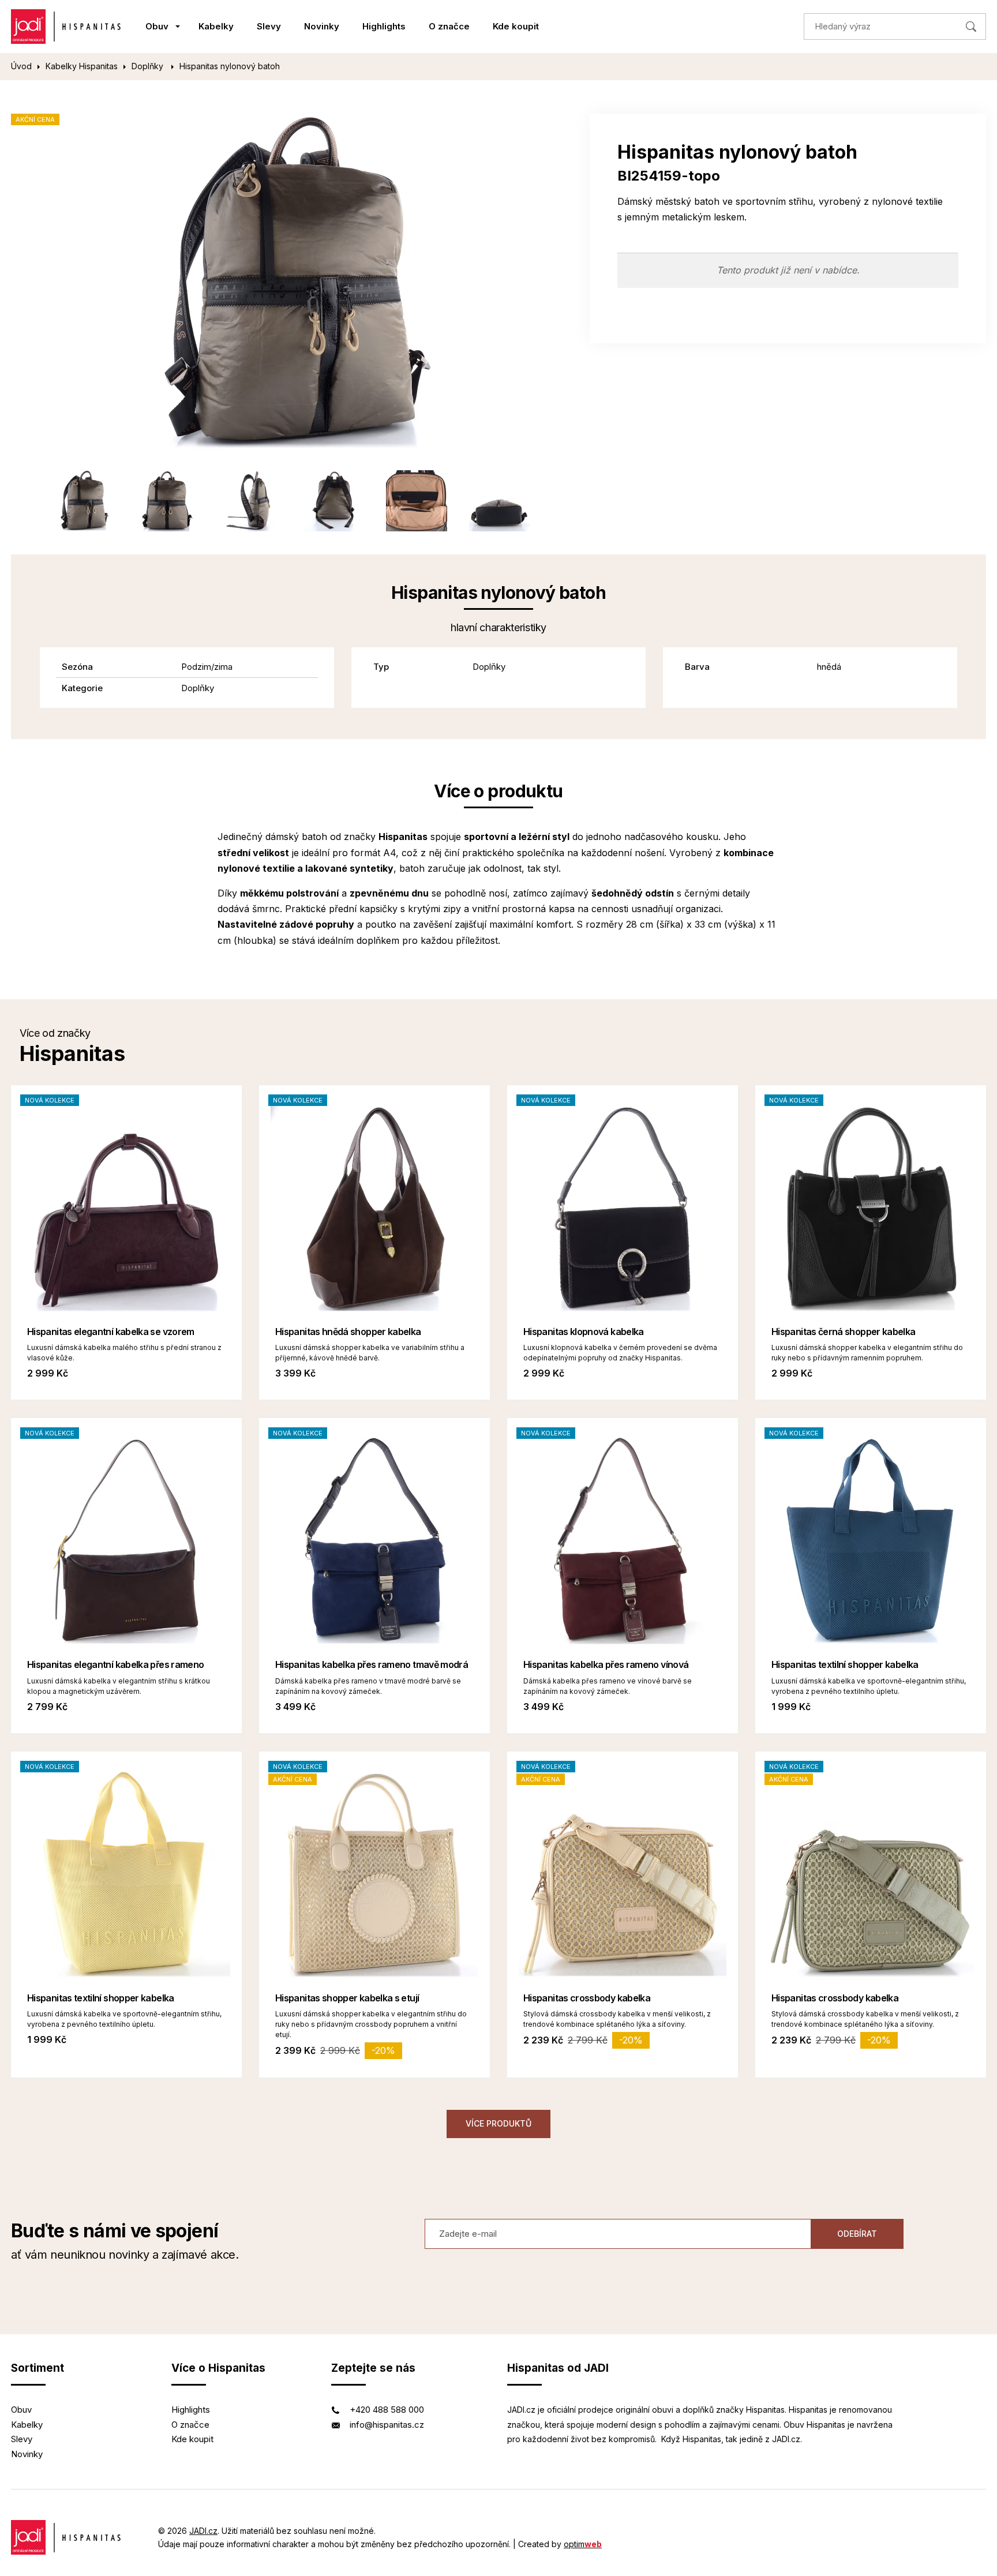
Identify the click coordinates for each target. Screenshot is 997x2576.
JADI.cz (203, 2531)
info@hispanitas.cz (387, 2425)
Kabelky (216, 26)
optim (583, 2544)
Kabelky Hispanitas (82, 66)
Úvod (21, 66)
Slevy (269, 26)
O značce (449, 26)
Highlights (384, 26)
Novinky (322, 26)
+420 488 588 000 (387, 2410)
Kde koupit (516, 26)
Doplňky (149, 66)
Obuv (157, 26)
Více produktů (498, 2123)
